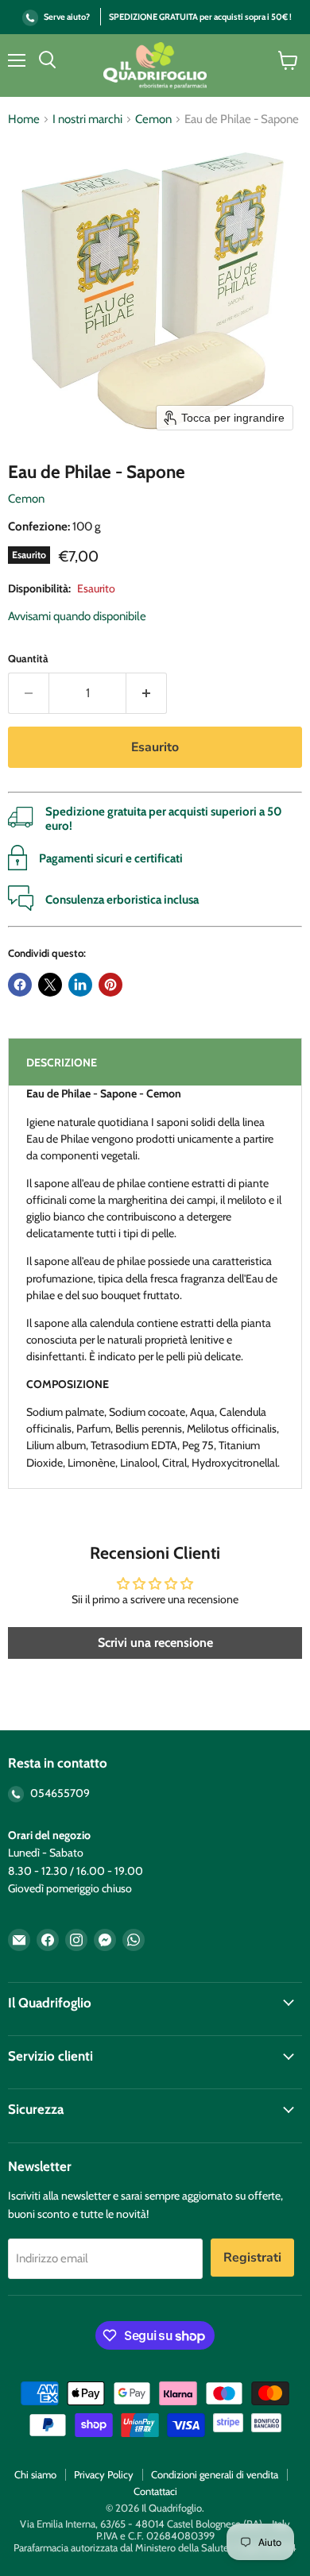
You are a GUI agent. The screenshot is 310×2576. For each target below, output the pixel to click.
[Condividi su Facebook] (20, 985)
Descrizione (62, 1062)
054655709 (59, 1793)
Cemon (153, 120)
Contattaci (155, 2491)
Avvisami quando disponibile (77, 616)
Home (24, 120)
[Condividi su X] (50, 985)
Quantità (28, 659)
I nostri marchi (87, 120)
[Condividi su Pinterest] (110, 985)
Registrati (252, 2258)
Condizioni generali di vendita (215, 2474)
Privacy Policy (104, 2474)
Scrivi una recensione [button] (155, 1643)
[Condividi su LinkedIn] (80, 985)
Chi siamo (35, 2474)
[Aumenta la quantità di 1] (147, 693)
